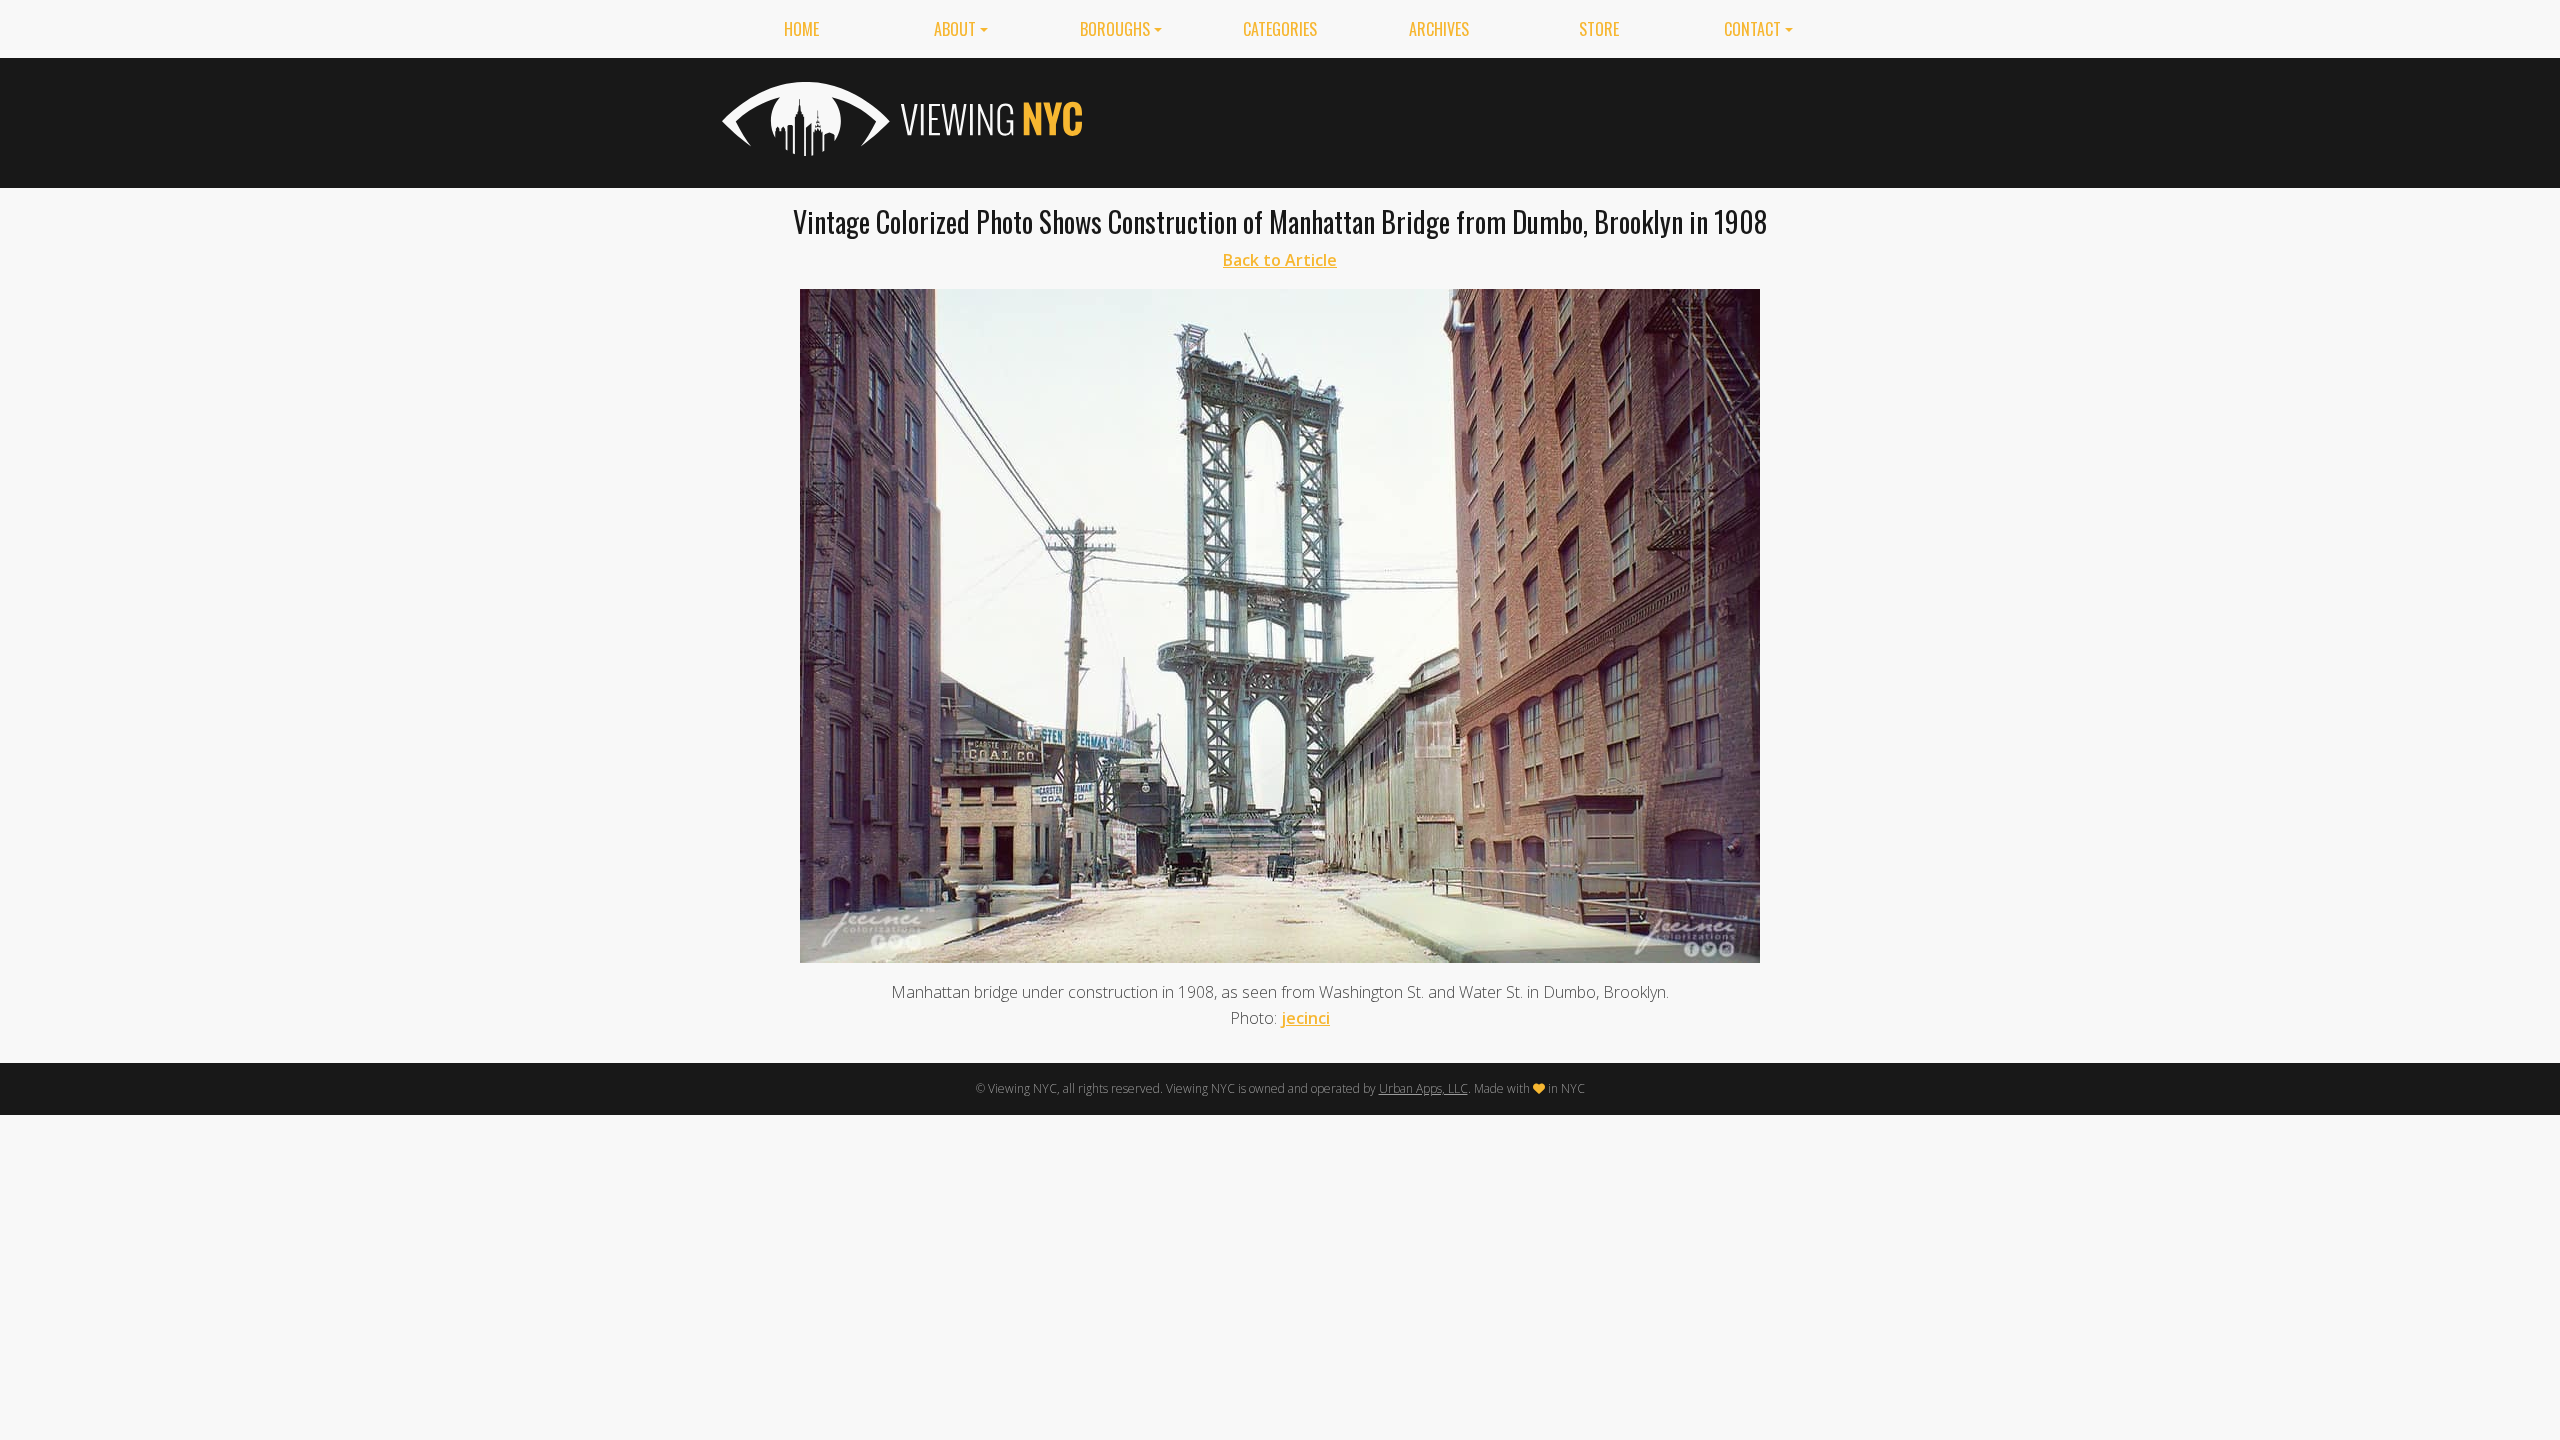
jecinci (1305, 1018)
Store (1599, 29)
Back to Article (1280, 260)
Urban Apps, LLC (1423, 1088)
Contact (1752, 29)
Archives (1439, 29)
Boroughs (1115, 29)
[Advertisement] (1474, 119)
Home (801, 29)
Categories (1280, 29)
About (955, 29)
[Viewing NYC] (900, 119)
